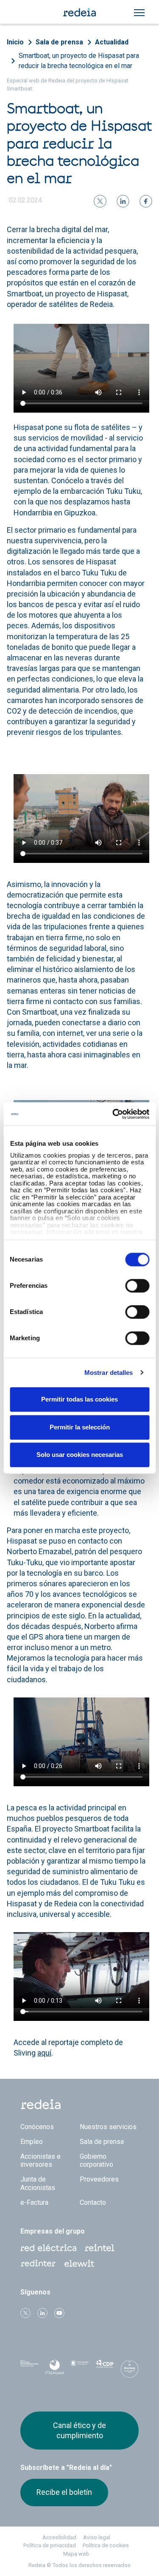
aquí (44, 2053)
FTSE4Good (54, 2371)
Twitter (25, 2313)
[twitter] (100, 201)
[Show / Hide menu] (139, 13)
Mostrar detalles (109, 1373)
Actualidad (112, 42)
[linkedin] (123, 201)
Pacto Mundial (79, 2369)
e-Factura (34, 2202)
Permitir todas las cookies (79, 1399)
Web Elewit (79, 2264)
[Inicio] (80, 12)
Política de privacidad (50, 2545)
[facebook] (146, 201)
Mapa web (76, 2554)
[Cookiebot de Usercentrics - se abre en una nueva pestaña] (113, 1114)
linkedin (42, 2313)
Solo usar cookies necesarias (80, 1455)
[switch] (137, 1286)
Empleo (32, 2142)
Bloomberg (130, 2371)
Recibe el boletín (64, 2492)
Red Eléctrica (48, 2248)
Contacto (93, 2202)
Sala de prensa (59, 42)
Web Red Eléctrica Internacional (38, 2264)
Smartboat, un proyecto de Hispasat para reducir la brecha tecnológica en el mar (79, 61)
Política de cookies (106, 2545)
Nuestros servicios (108, 2127)
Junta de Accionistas (38, 2183)
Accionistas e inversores (40, 2160)
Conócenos (37, 2127)
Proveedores (99, 2179)
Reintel (100, 2248)
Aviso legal (97, 2537)
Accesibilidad (59, 2537)
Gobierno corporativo (96, 2160)
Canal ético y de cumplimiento (79, 2430)
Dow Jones (29, 2369)
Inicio (15, 42)
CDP (105, 2369)
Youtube (59, 2313)
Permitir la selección (80, 1427)
